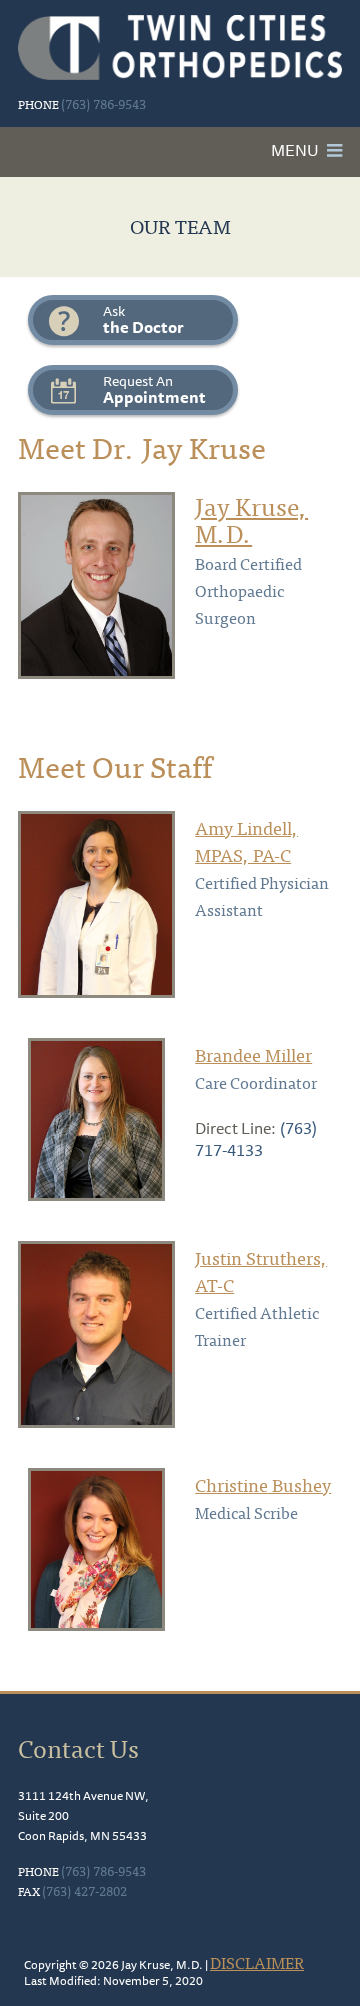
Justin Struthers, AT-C (261, 1271)
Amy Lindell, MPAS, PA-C (246, 841)
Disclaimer (257, 1962)
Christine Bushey (263, 1484)
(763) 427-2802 (84, 1890)
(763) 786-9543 (103, 103)
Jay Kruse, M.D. (251, 518)
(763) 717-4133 (256, 1139)
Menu (295, 150)
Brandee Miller (253, 1054)
